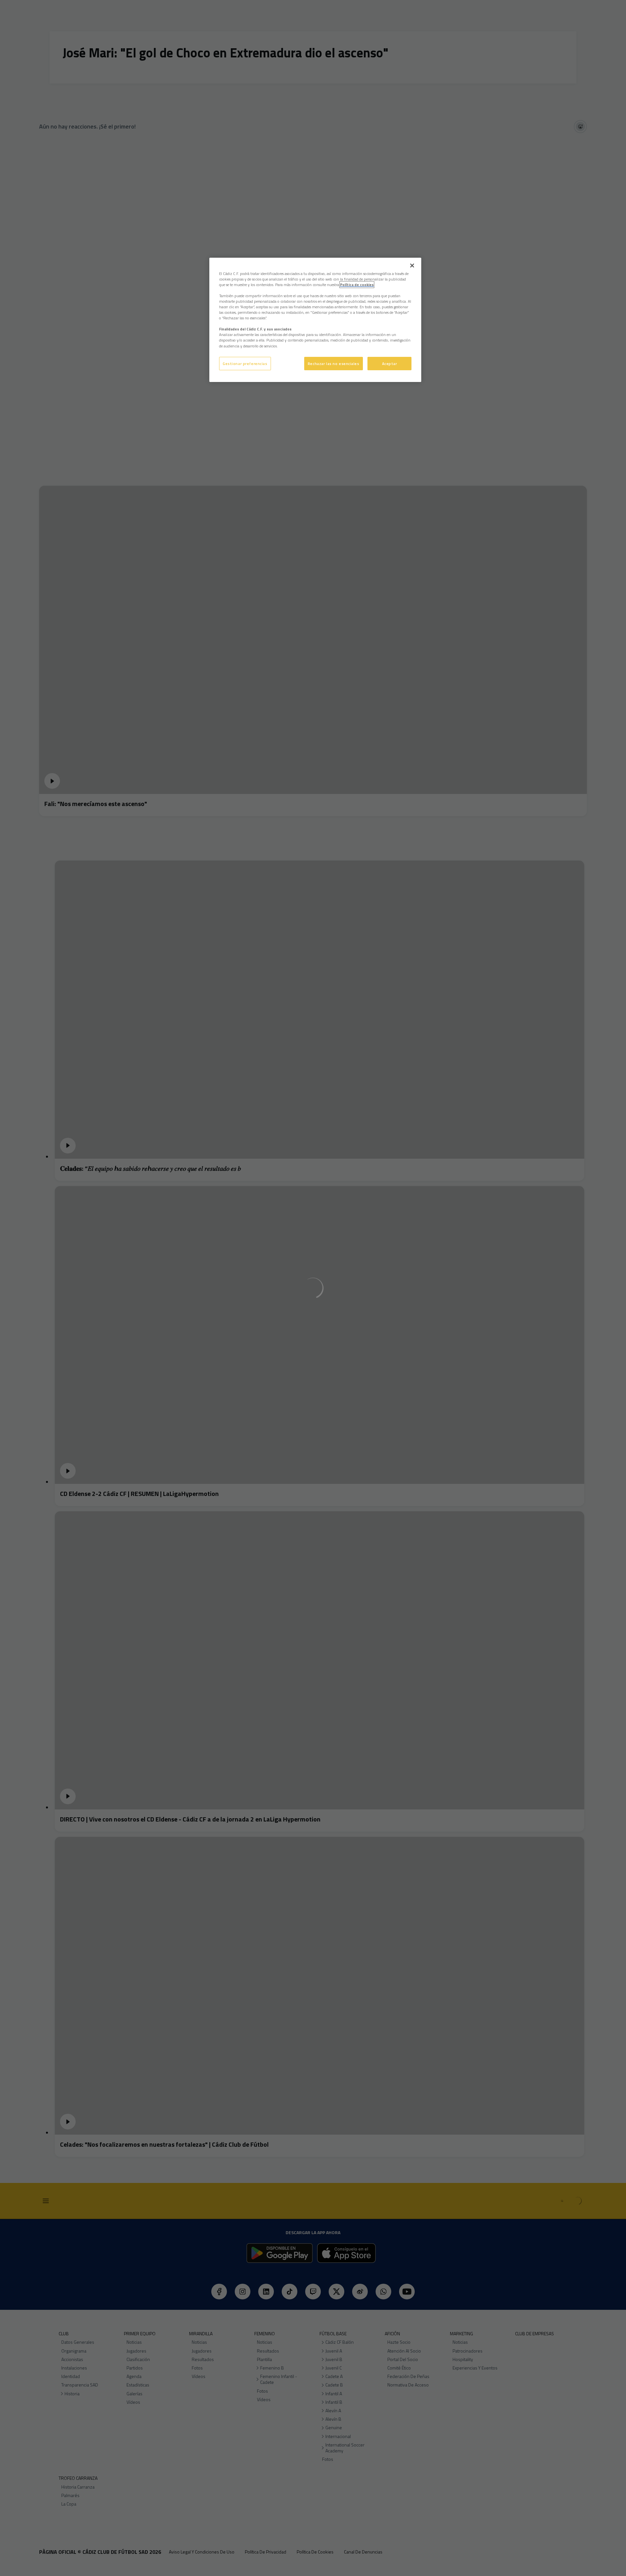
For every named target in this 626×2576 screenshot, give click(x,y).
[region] (315, 320)
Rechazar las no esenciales (334, 364)
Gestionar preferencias (245, 364)
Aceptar (390, 364)
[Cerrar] (412, 266)
